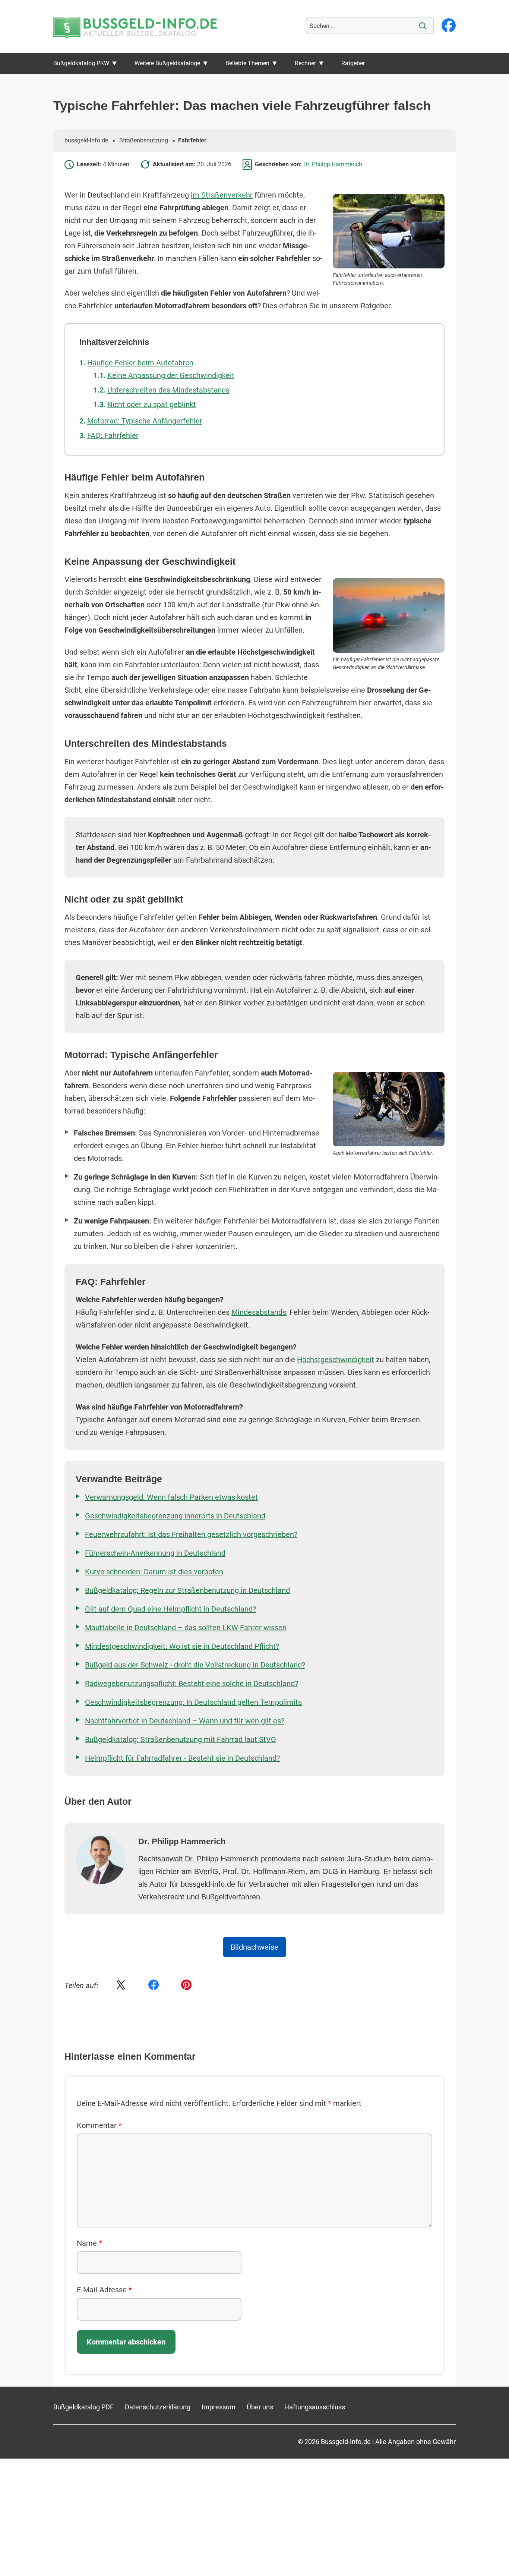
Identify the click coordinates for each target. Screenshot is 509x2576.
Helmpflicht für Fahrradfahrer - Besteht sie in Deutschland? (182, 1758)
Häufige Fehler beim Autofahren (140, 363)
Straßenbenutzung (144, 140)
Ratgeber (353, 63)
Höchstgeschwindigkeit (336, 1360)
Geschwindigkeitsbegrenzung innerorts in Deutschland (175, 1516)
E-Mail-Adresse (104, 2290)
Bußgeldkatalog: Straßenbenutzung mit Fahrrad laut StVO (181, 1739)
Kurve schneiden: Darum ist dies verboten (154, 1572)
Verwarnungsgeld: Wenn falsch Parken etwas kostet (171, 1497)
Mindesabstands (259, 1312)
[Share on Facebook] (154, 1985)
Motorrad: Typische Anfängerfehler (145, 421)
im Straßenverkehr (222, 195)
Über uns (260, 2407)
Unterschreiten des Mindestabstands (168, 390)
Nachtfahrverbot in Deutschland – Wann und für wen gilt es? (185, 1721)
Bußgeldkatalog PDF (83, 2407)
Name (89, 2243)
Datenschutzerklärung (158, 2407)
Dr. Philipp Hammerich (333, 164)
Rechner (305, 63)
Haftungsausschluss (315, 2407)
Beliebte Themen (247, 63)
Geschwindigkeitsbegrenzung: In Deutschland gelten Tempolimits (193, 1702)
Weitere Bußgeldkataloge (167, 63)
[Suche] (423, 26)
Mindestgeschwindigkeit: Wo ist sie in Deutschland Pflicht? (182, 1646)
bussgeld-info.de (86, 140)
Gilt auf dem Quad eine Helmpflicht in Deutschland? (170, 1609)
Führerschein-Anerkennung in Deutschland (155, 1553)
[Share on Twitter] (121, 1985)
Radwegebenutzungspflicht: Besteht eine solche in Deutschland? (192, 1684)
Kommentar (99, 2125)
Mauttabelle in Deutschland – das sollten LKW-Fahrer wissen (186, 1628)
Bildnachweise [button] (255, 1947)
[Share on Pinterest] (186, 1985)
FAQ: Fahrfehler (113, 435)
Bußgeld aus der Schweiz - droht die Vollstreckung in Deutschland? (195, 1665)
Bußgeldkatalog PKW (81, 63)
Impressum (219, 2407)
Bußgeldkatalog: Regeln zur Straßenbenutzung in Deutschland (187, 1590)
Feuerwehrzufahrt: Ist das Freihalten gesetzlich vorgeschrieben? (191, 1534)
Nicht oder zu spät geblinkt (152, 404)
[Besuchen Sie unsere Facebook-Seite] (449, 26)
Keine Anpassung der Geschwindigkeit (171, 375)
